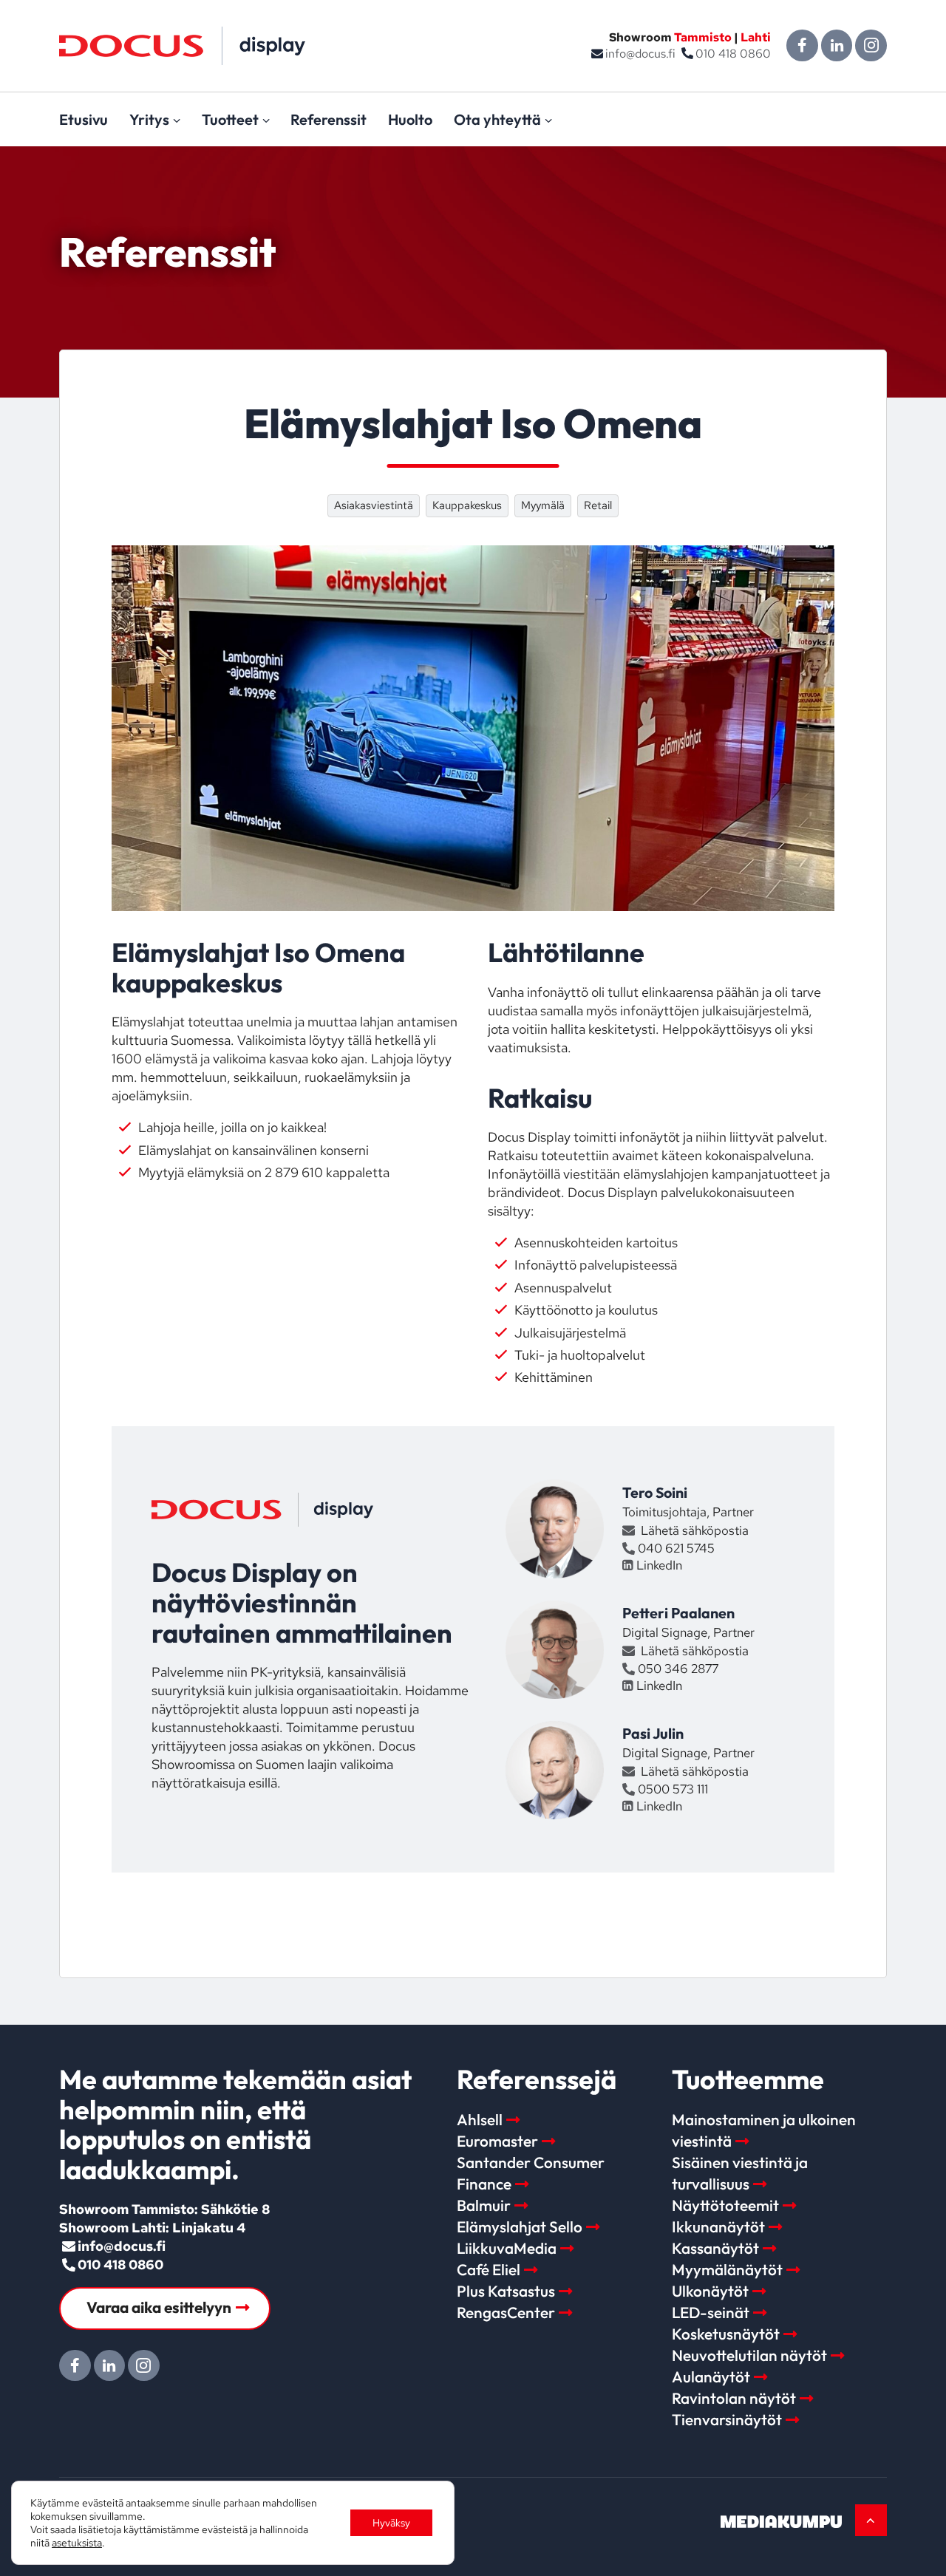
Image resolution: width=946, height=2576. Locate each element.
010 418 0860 (733, 54)
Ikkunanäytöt (718, 2226)
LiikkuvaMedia (507, 2248)
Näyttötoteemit (725, 2205)
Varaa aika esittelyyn (159, 2307)
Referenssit (329, 119)
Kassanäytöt (715, 2248)
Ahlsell (480, 2119)
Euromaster (497, 2141)
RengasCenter (506, 2312)
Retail (598, 505)
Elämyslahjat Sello (520, 2226)
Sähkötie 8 (235, 2209)
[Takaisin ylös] (871, 2520)
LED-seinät (711, 2312)
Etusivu (84, 119)
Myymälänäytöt (727, 2269)
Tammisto (703, 37)
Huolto (410, 119)
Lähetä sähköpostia (693, 1530)
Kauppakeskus (467, 505)
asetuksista (77, 2543)
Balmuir (484, 2205)
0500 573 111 (673, 1789)
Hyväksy (391, 2523)
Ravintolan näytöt (734, 2398)
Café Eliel (489, 2269)
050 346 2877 (678, 1669)
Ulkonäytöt (710, 2291)
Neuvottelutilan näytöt (749, 2355)
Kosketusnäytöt (726, 2334)
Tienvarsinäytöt (727, 2419)
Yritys (149, 119)
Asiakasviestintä (374, 505)
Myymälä (543, 505)
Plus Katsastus (506, 2291)
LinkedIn (659, 1565)
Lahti (756, 37)
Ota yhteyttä (497, 119)
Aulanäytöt (711, 2376)
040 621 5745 (676, 1548)
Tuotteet (230, 119)
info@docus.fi (640, 54)
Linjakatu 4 (209, 2228)
